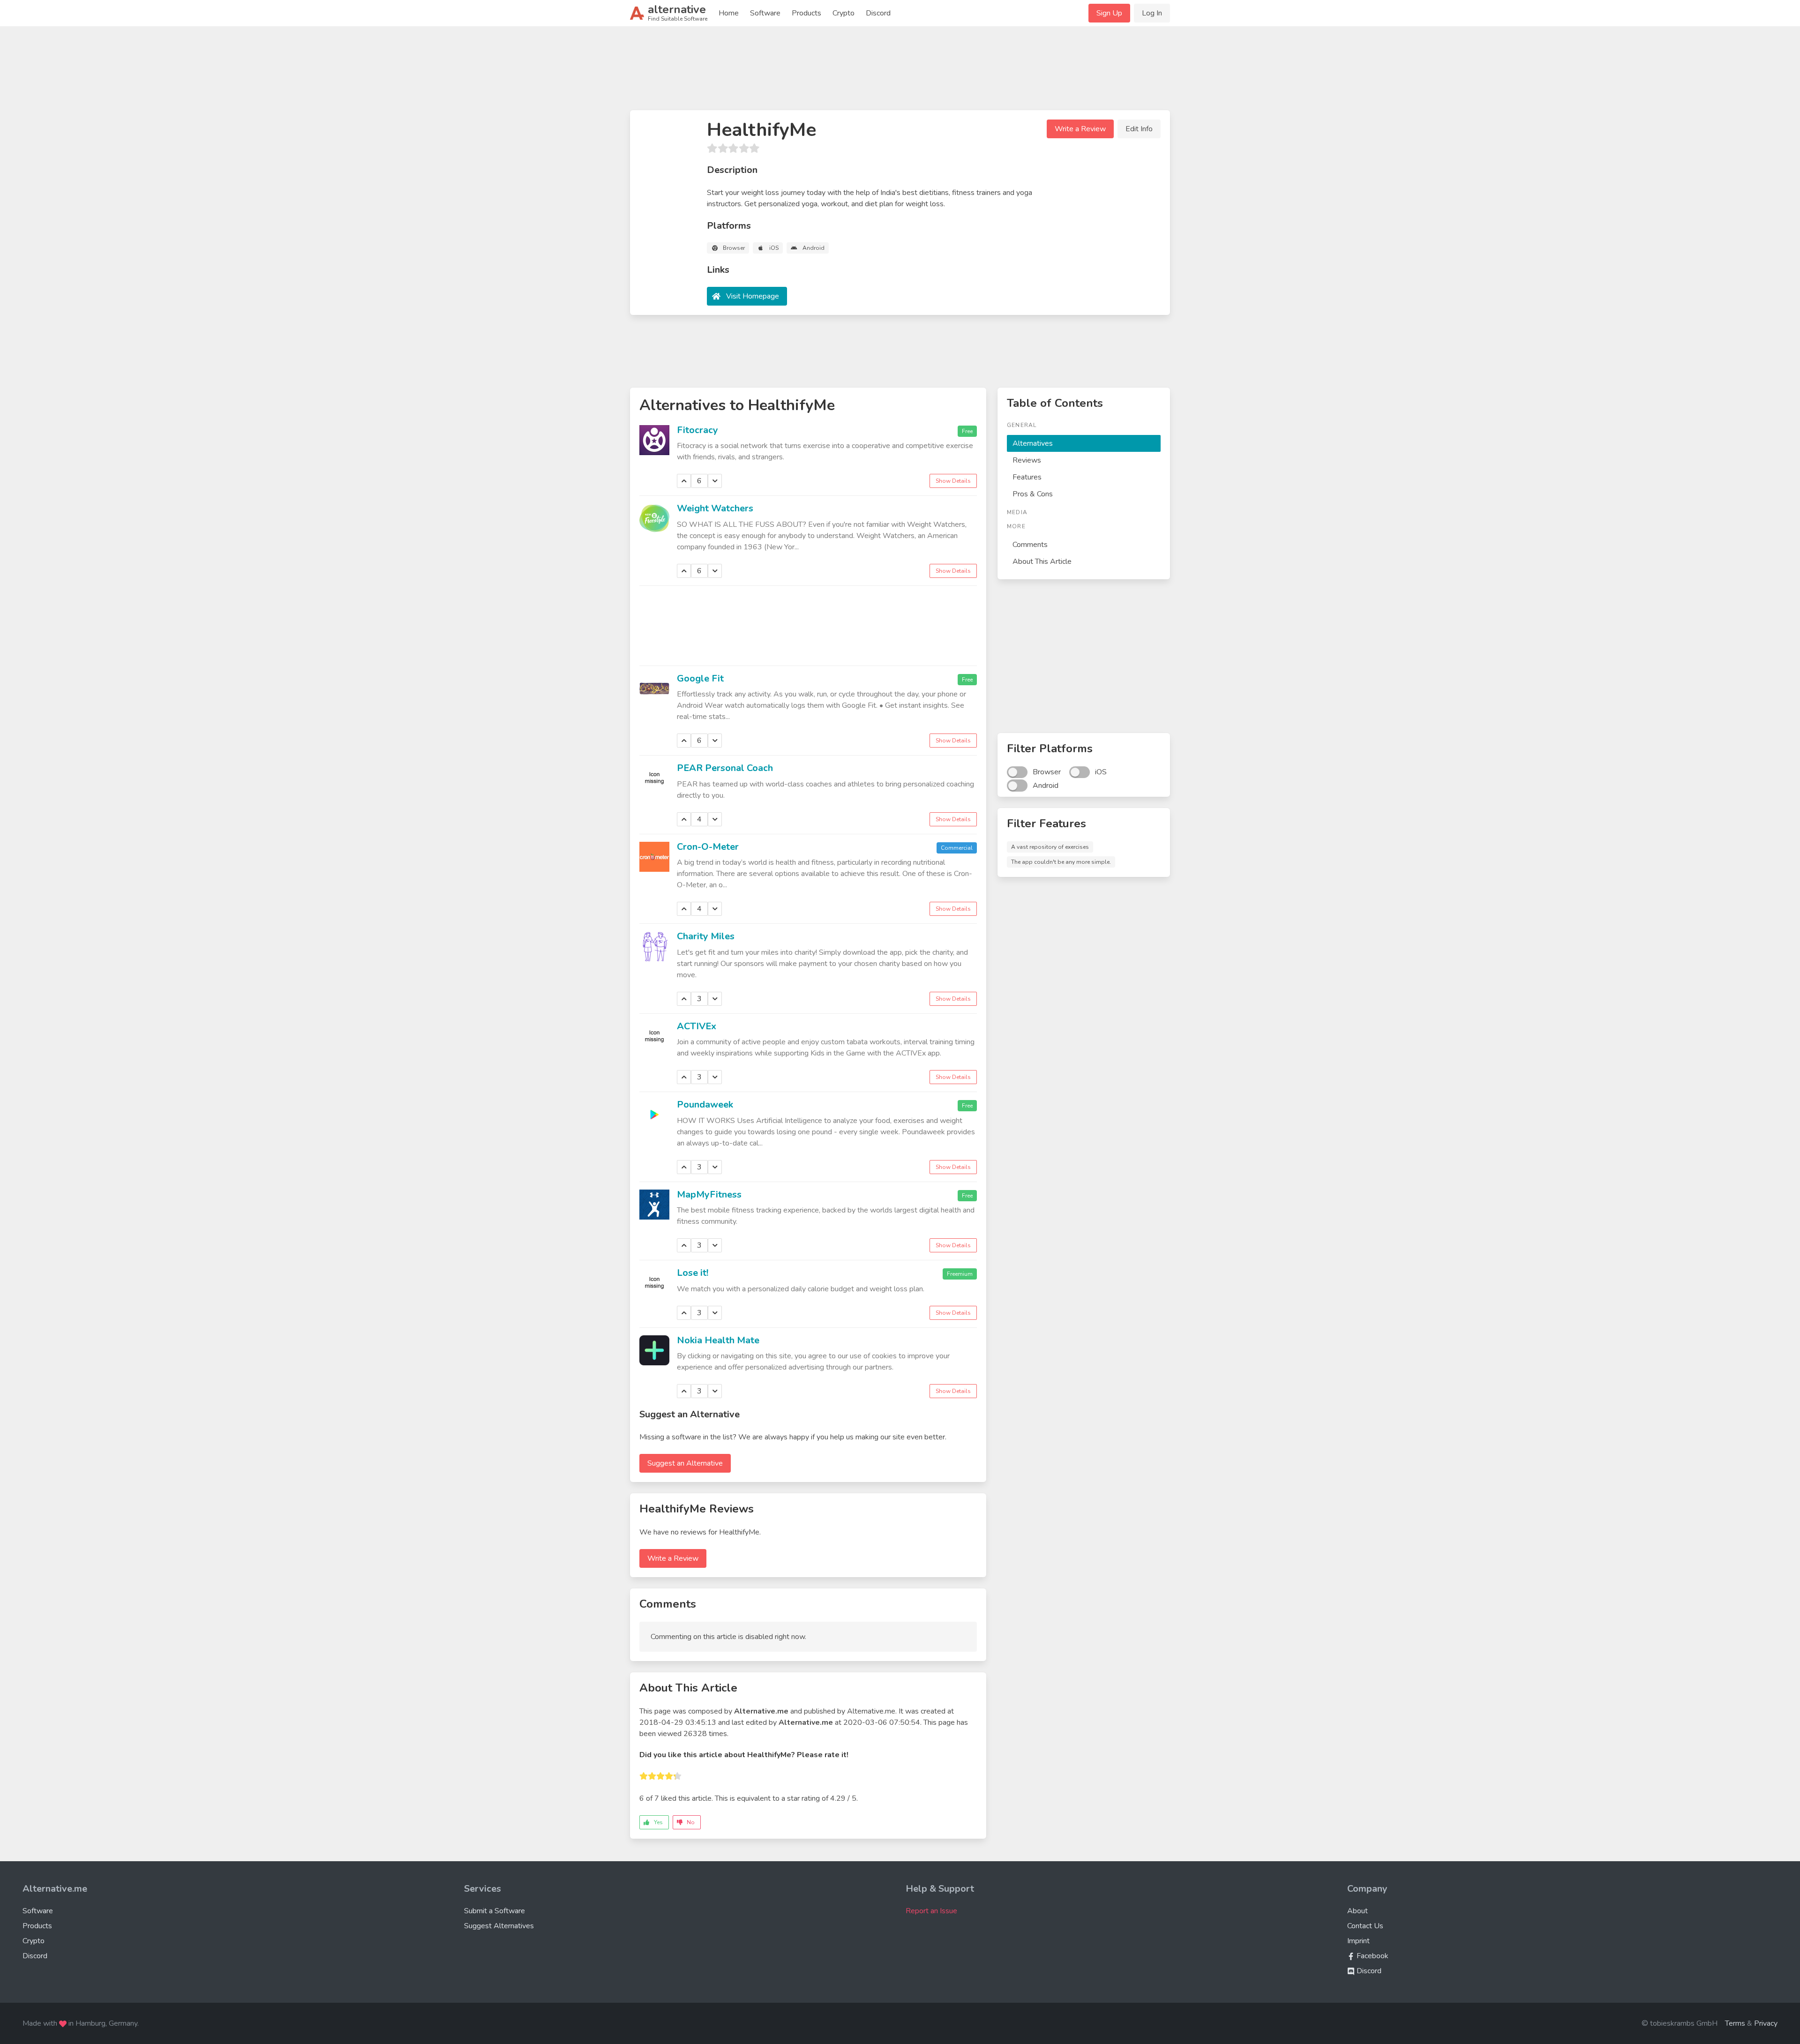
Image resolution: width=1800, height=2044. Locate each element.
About (1357, 1911)
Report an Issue (931, 1911)
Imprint (1358, 1941)
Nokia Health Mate (718, 1340)
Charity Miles (706, 936)
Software (765, 13)
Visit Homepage (753, 296)
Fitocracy (697, 430)
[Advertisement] (900, 72)
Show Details (953, 481)
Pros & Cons (1033, 494)
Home (729, 13)
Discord (878, 13)
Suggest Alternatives (499, 1926)
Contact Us (1365, 1926)
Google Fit (700, 678)
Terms (1735, 2023)
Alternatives (1033, 443)
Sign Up (1109, 13)
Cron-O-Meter (708, 847)
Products (806, 13)
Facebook (1372, 1956)
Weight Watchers (715, 508)
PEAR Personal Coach (725, 768)
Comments (1030, 545)
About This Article (1042, 562)
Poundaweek (705, 1104)
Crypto (844, 13)
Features (1027, 477)
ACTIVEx (697, 1026)
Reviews (1027, 460)
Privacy (1766, 2023)
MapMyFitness (709, 1194)
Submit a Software (495, 1911)
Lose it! (693, 1273)
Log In (1152, 13)
